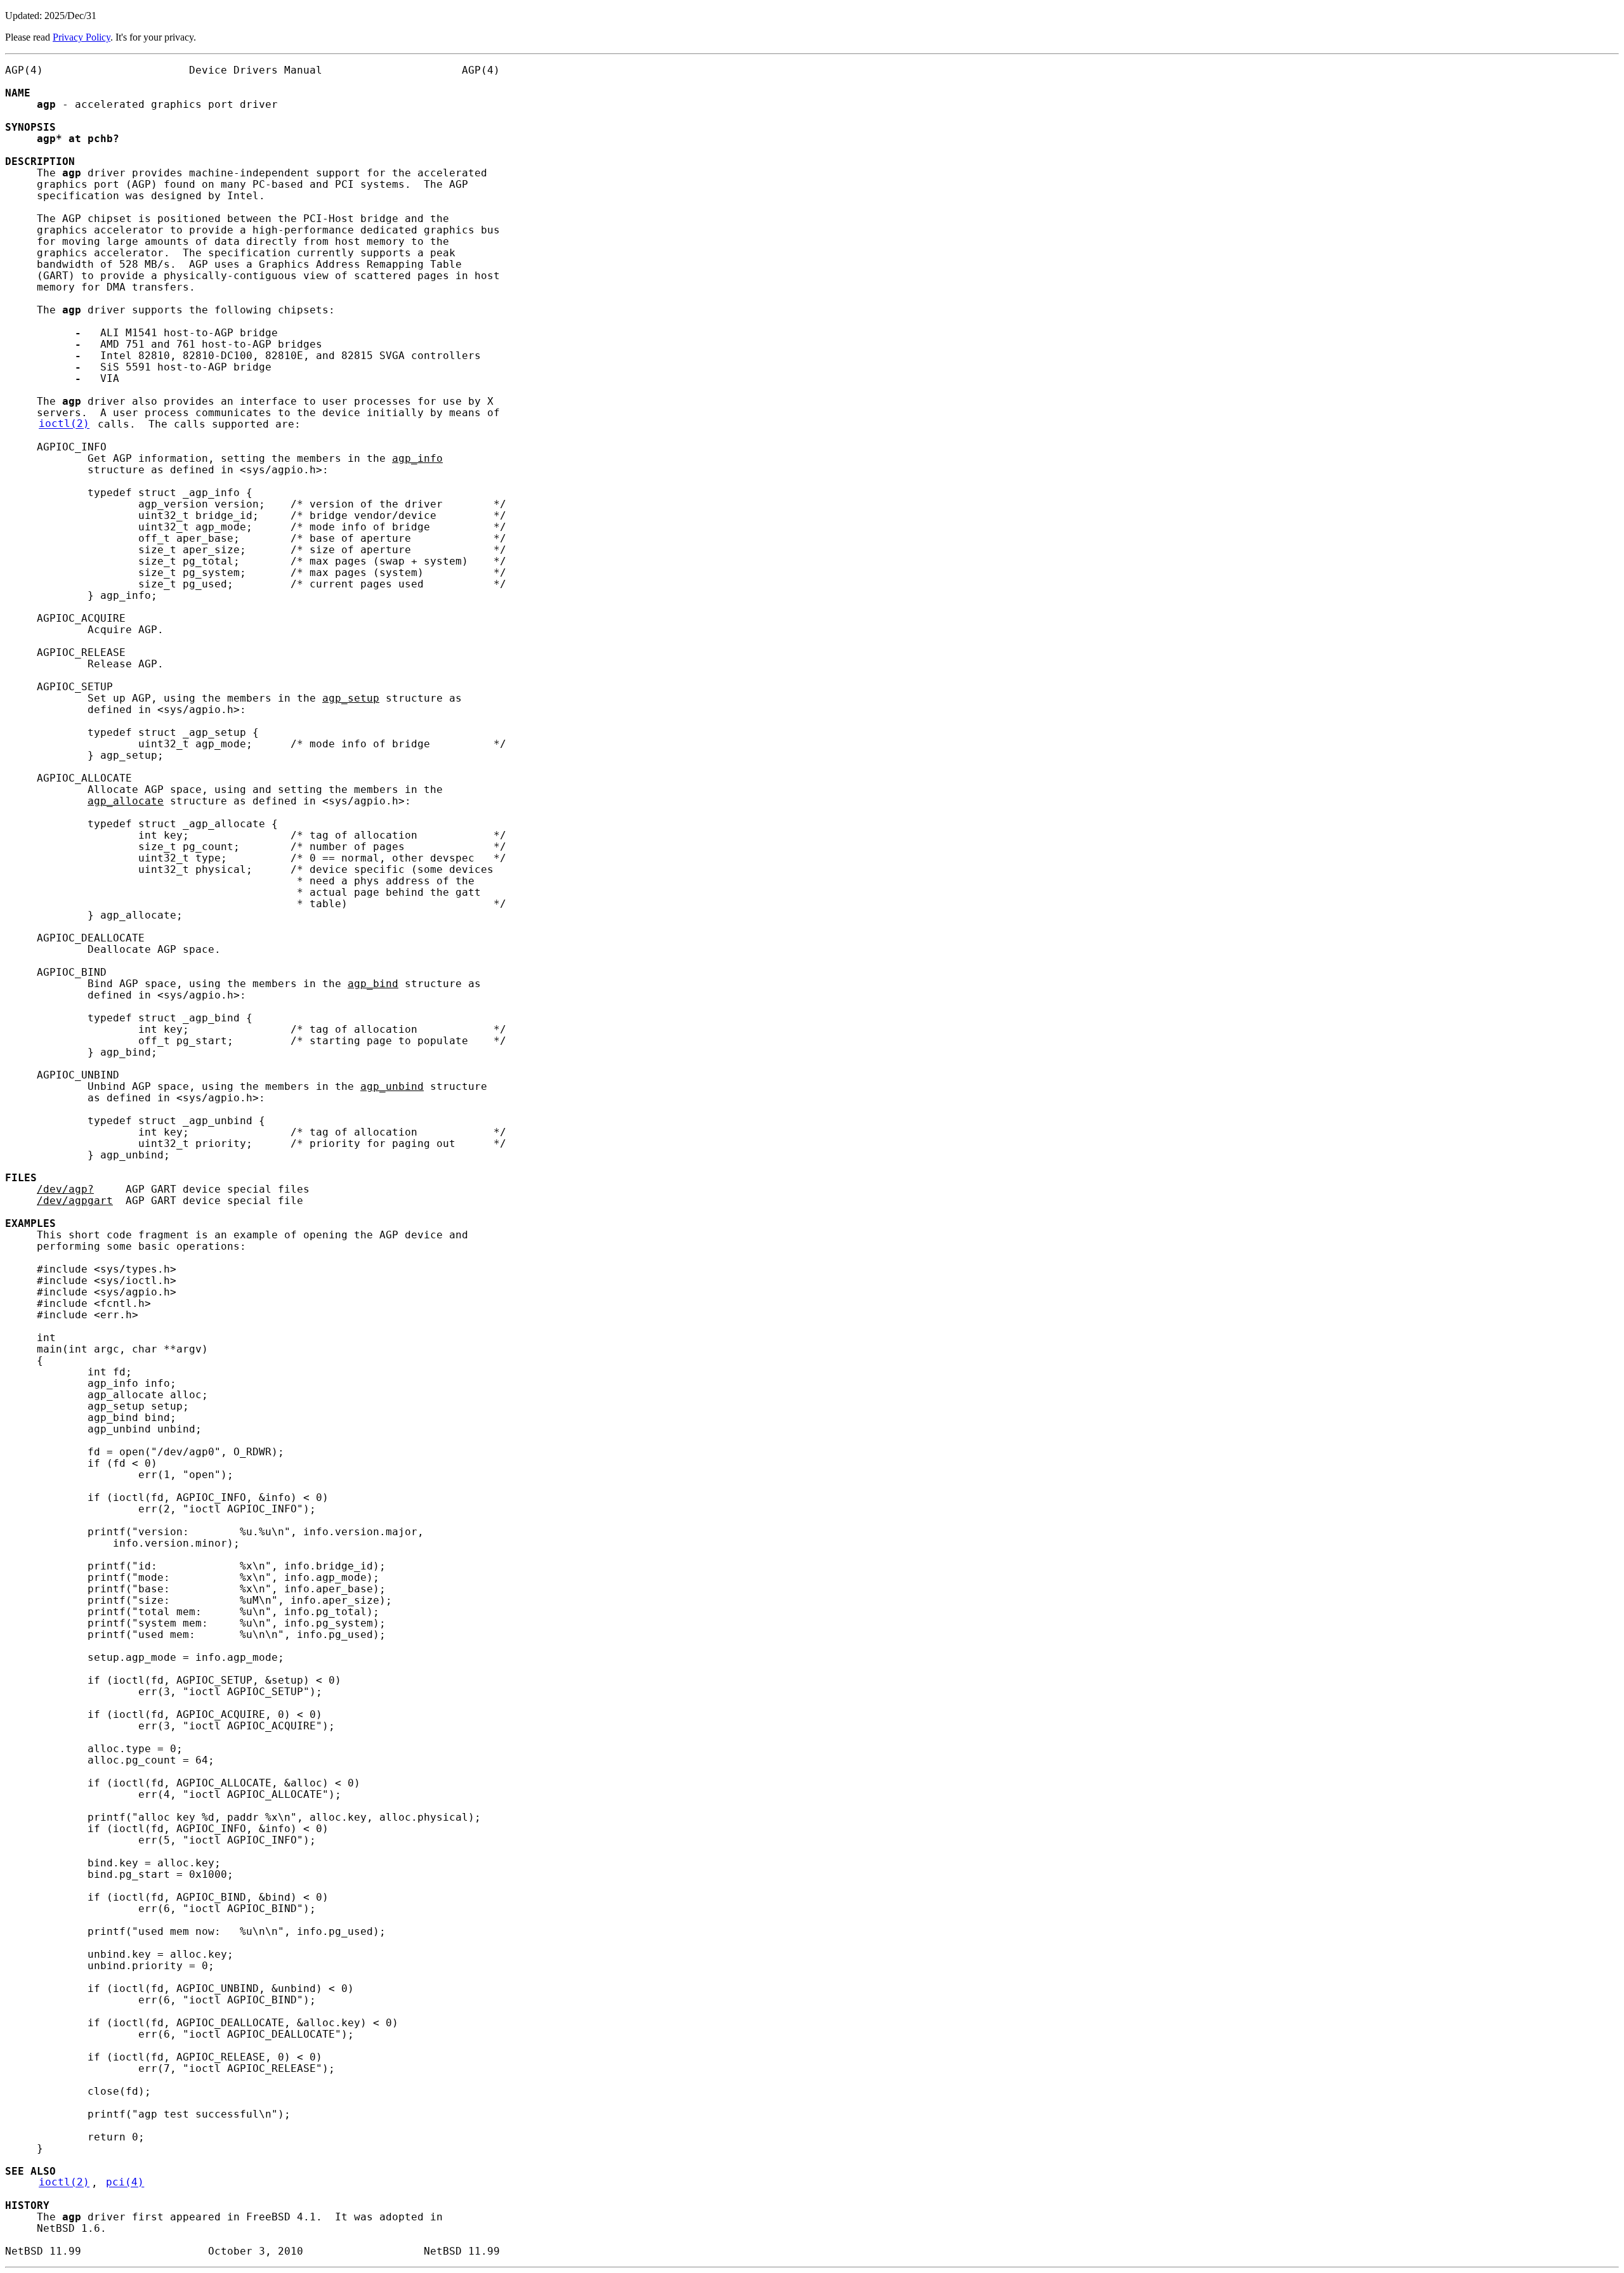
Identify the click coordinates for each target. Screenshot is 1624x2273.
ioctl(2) (64, 424)
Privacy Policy (82, 37)
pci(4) (125, 2183)
